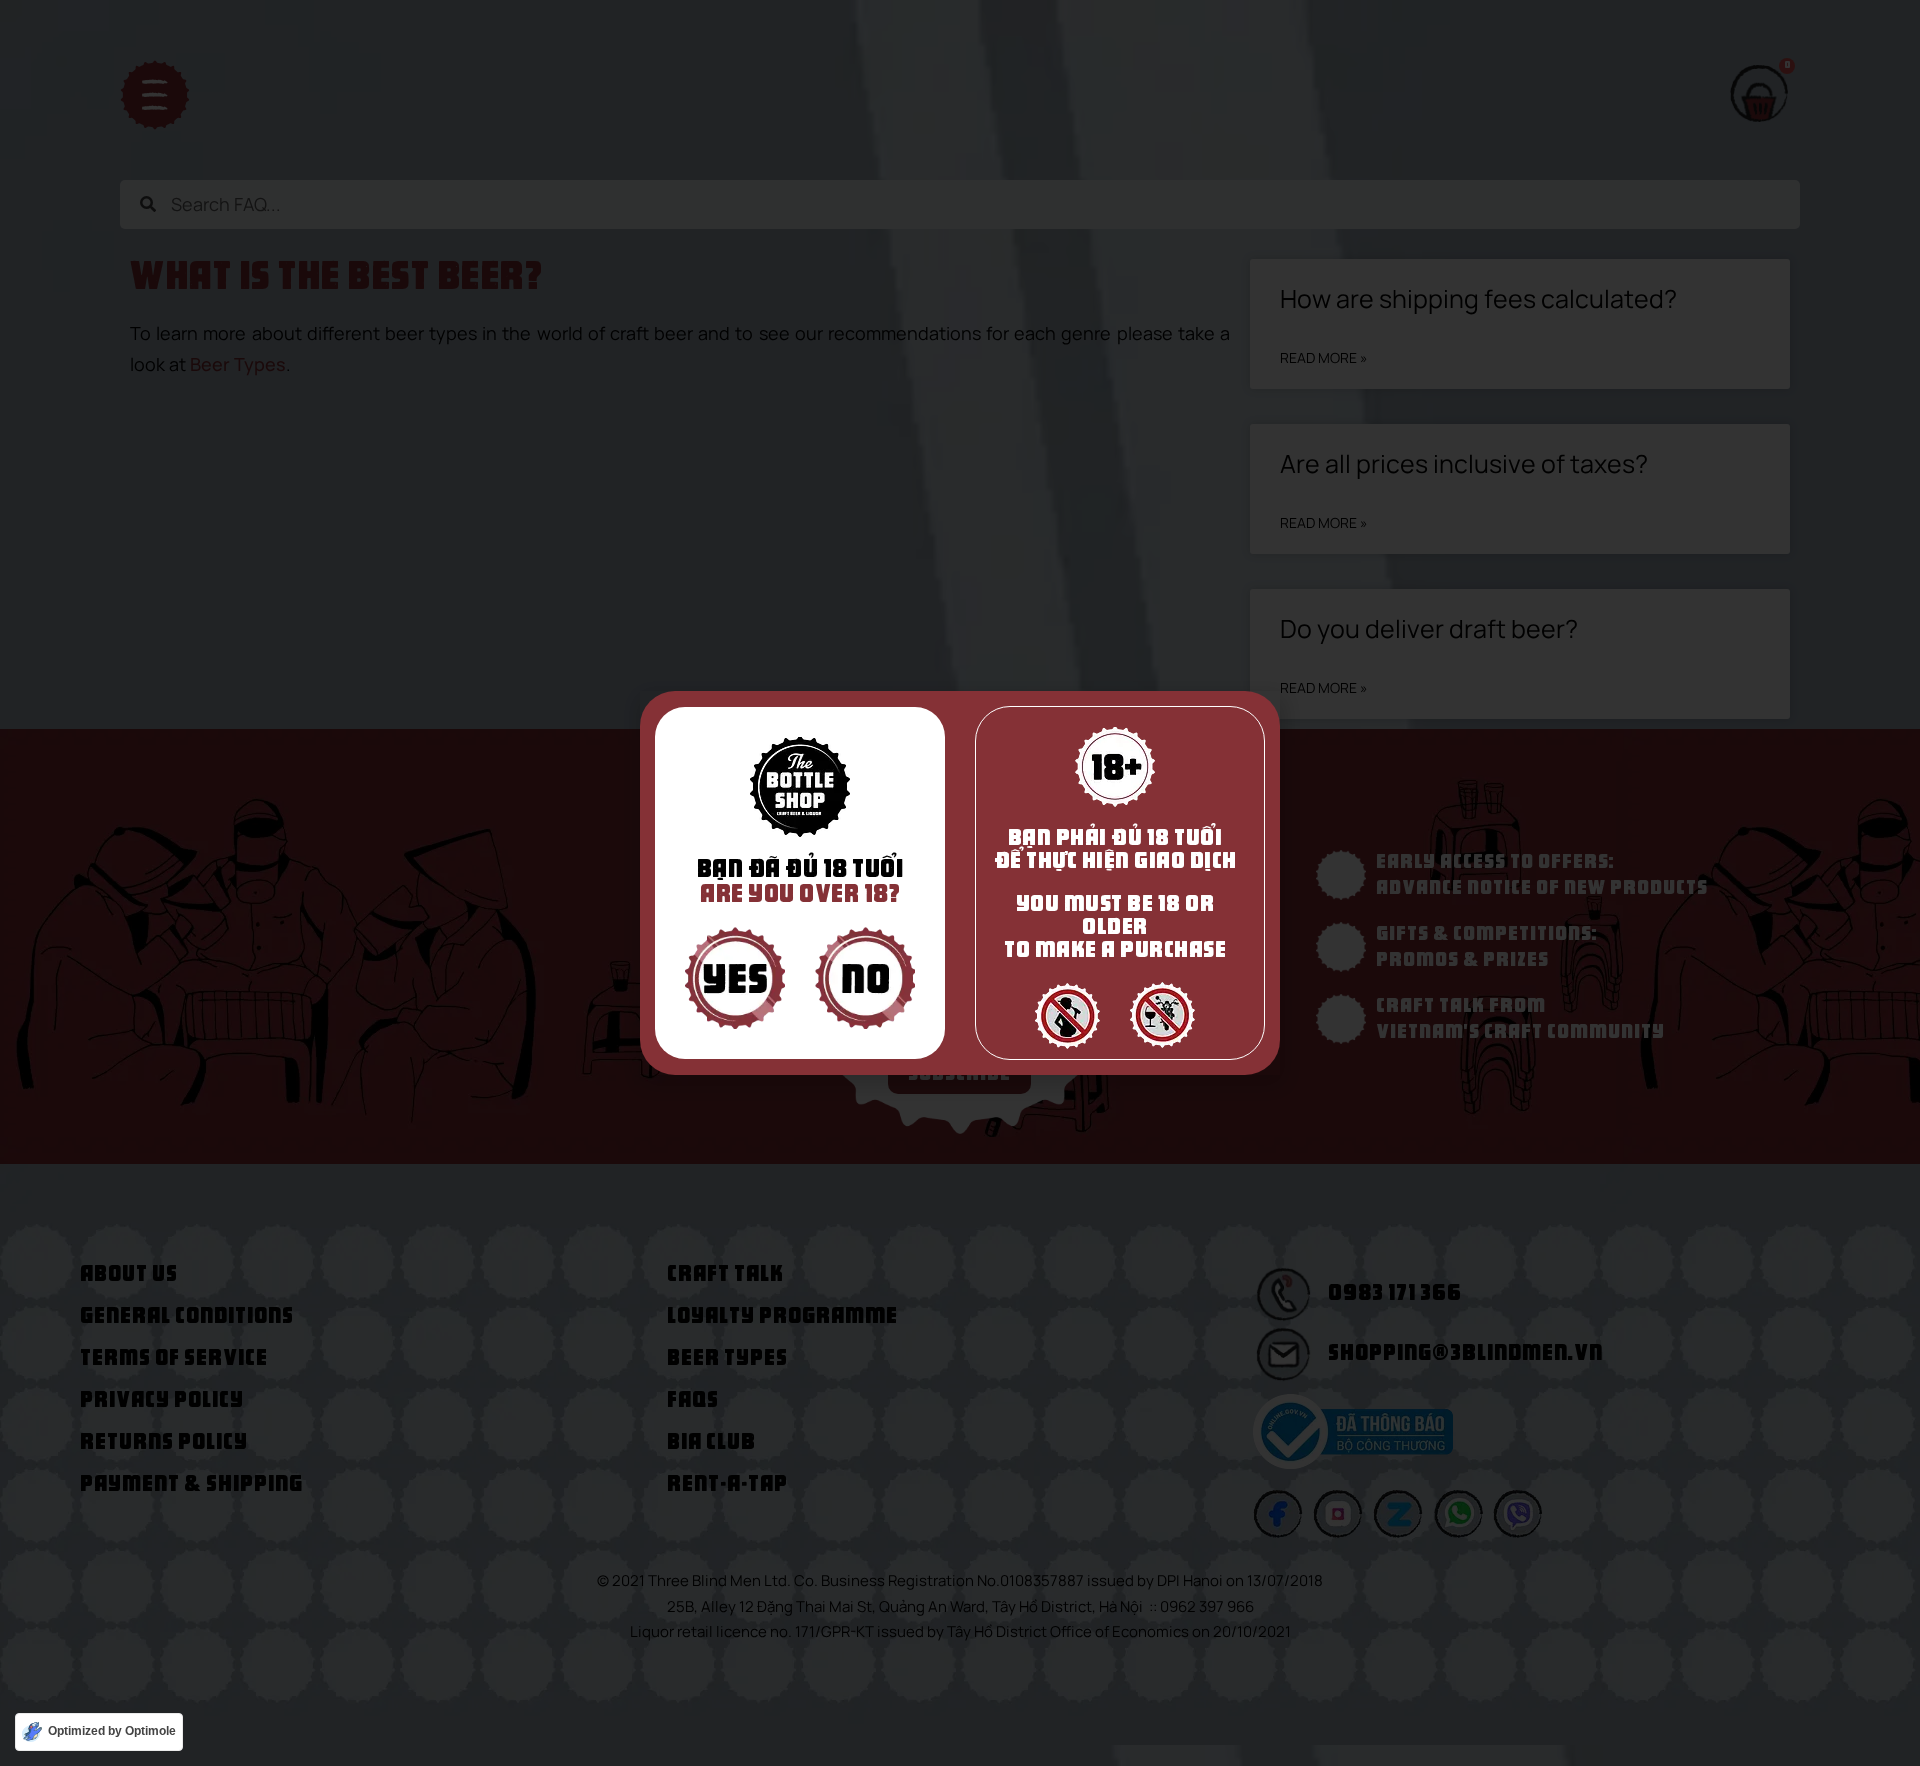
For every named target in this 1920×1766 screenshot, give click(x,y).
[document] (960, 883)
